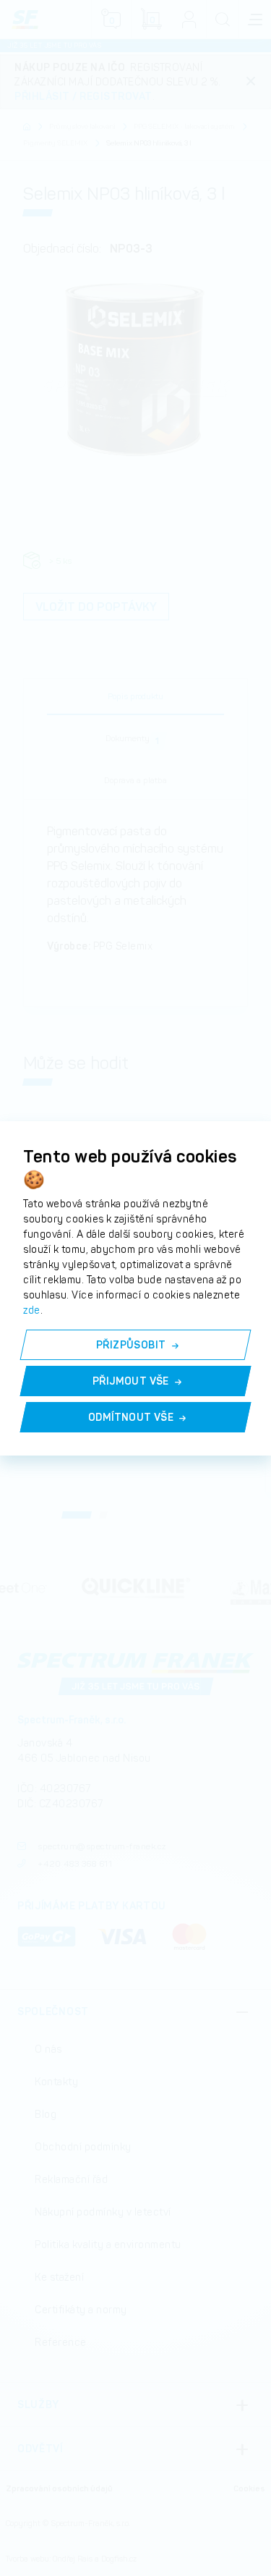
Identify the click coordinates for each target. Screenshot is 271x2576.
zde (32, 1310)
